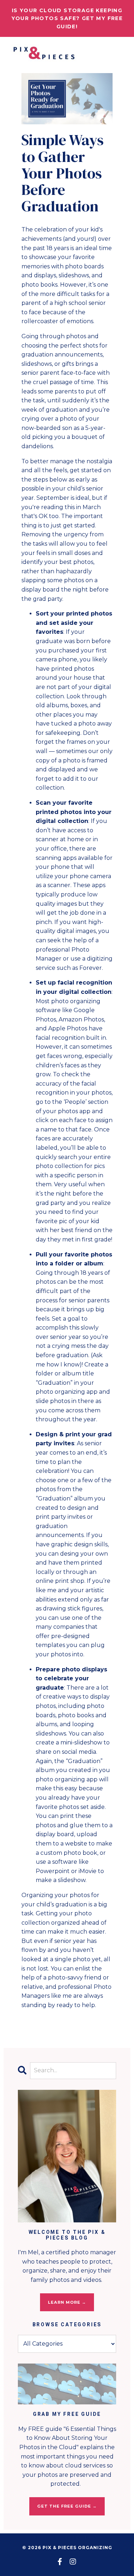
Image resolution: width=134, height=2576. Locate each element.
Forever (91, 968)
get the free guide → (67, 2506)
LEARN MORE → (67, 2302)
